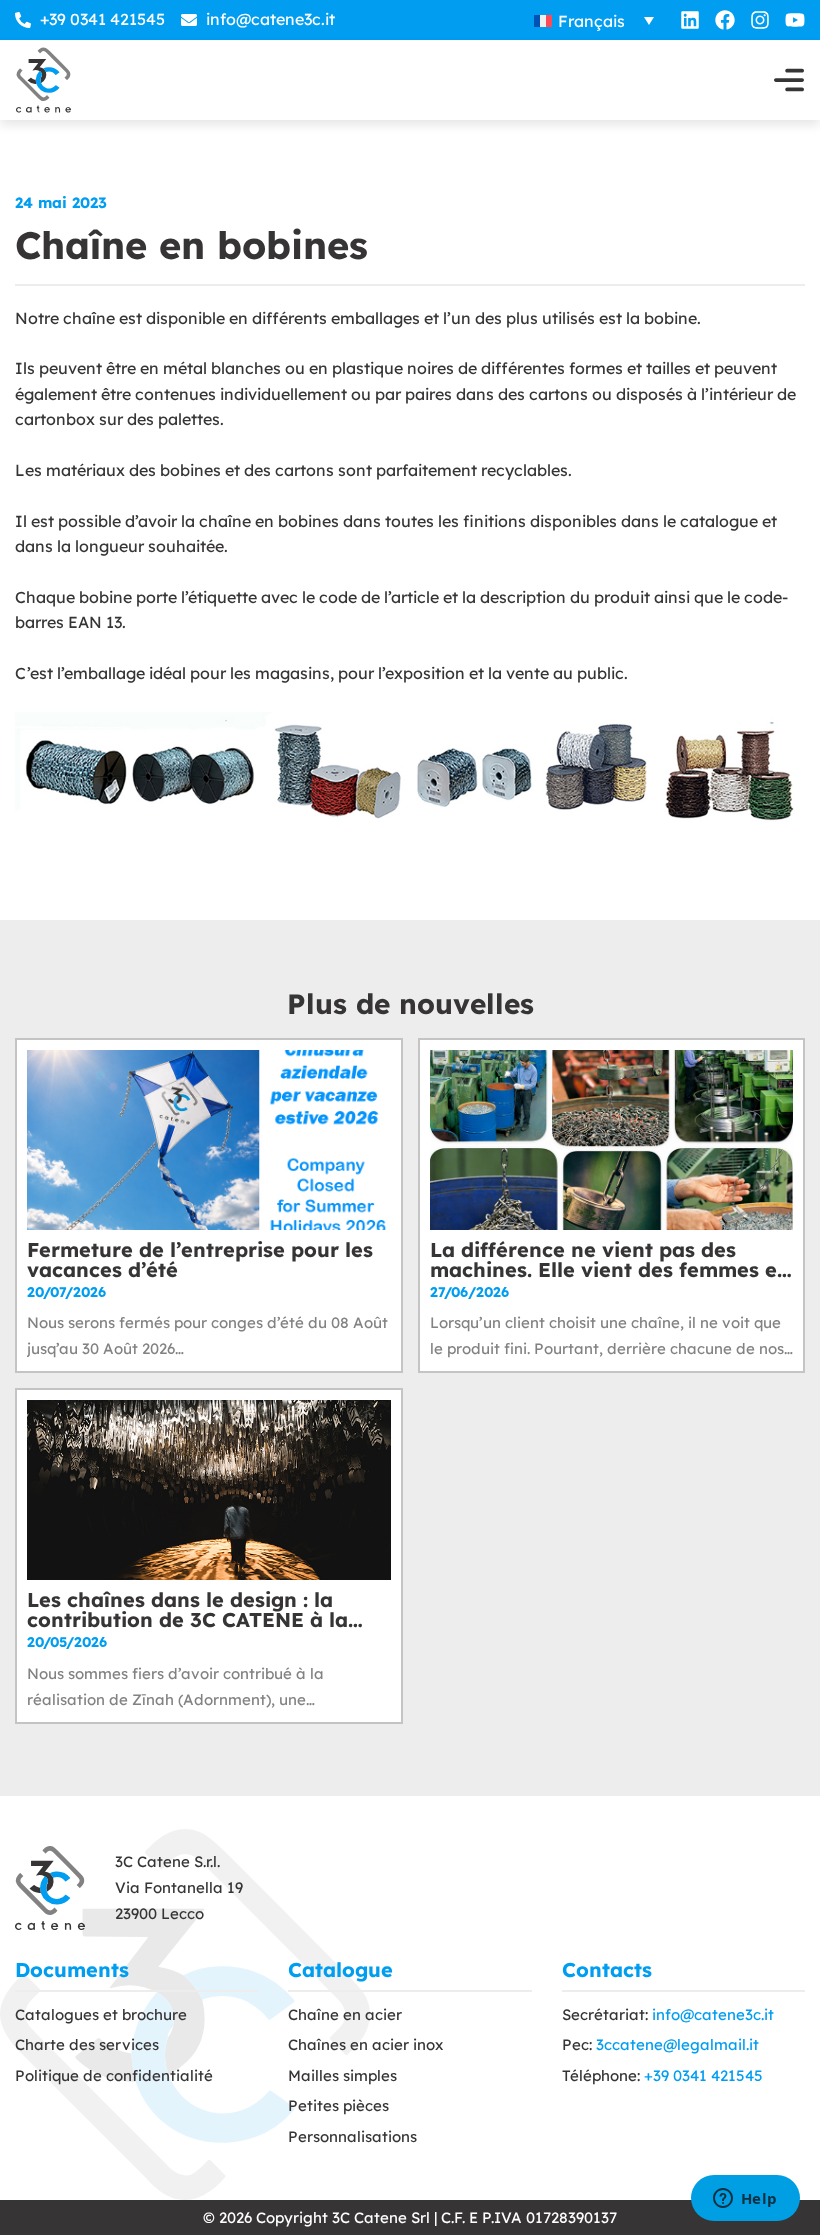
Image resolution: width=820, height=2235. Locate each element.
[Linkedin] (690, 20)
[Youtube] (795, 20)
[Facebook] (725, 20)
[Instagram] (760, 20)
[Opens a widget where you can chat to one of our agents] (745, 2200)
